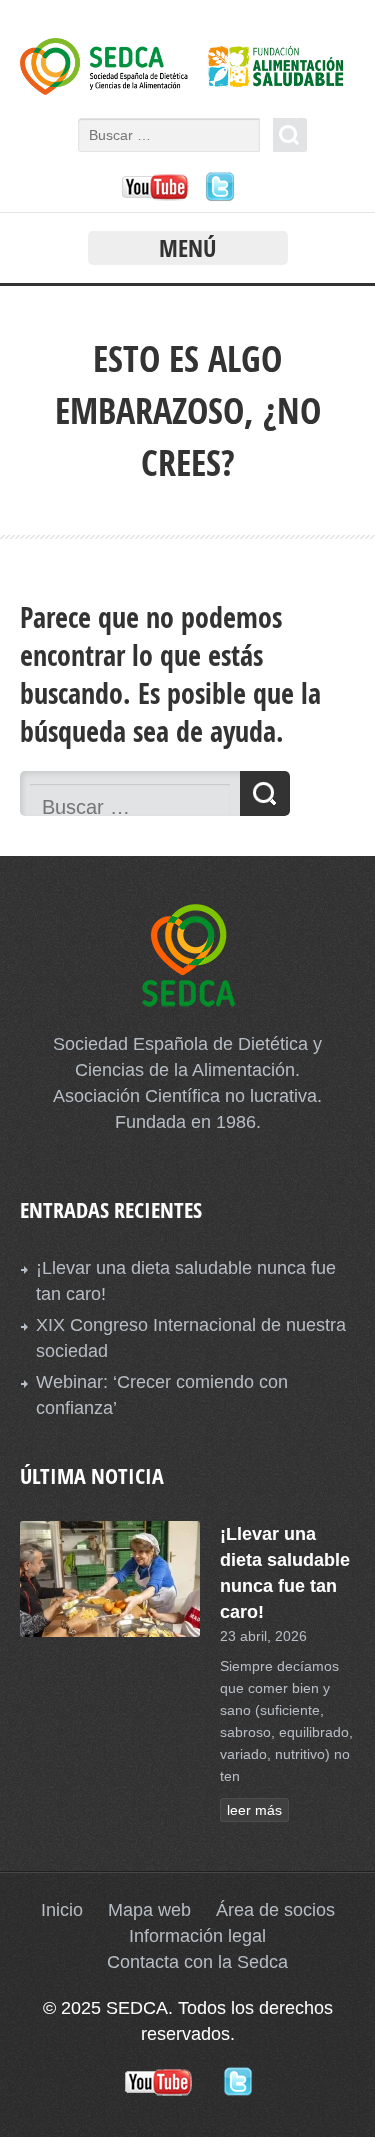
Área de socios (275, 1910)
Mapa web (149, 1910)
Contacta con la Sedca (197, 1962)
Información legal (197, 1936)
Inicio (62, 1910)
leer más (254, 1810)
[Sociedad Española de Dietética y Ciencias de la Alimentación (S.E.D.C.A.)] (187, 89)
